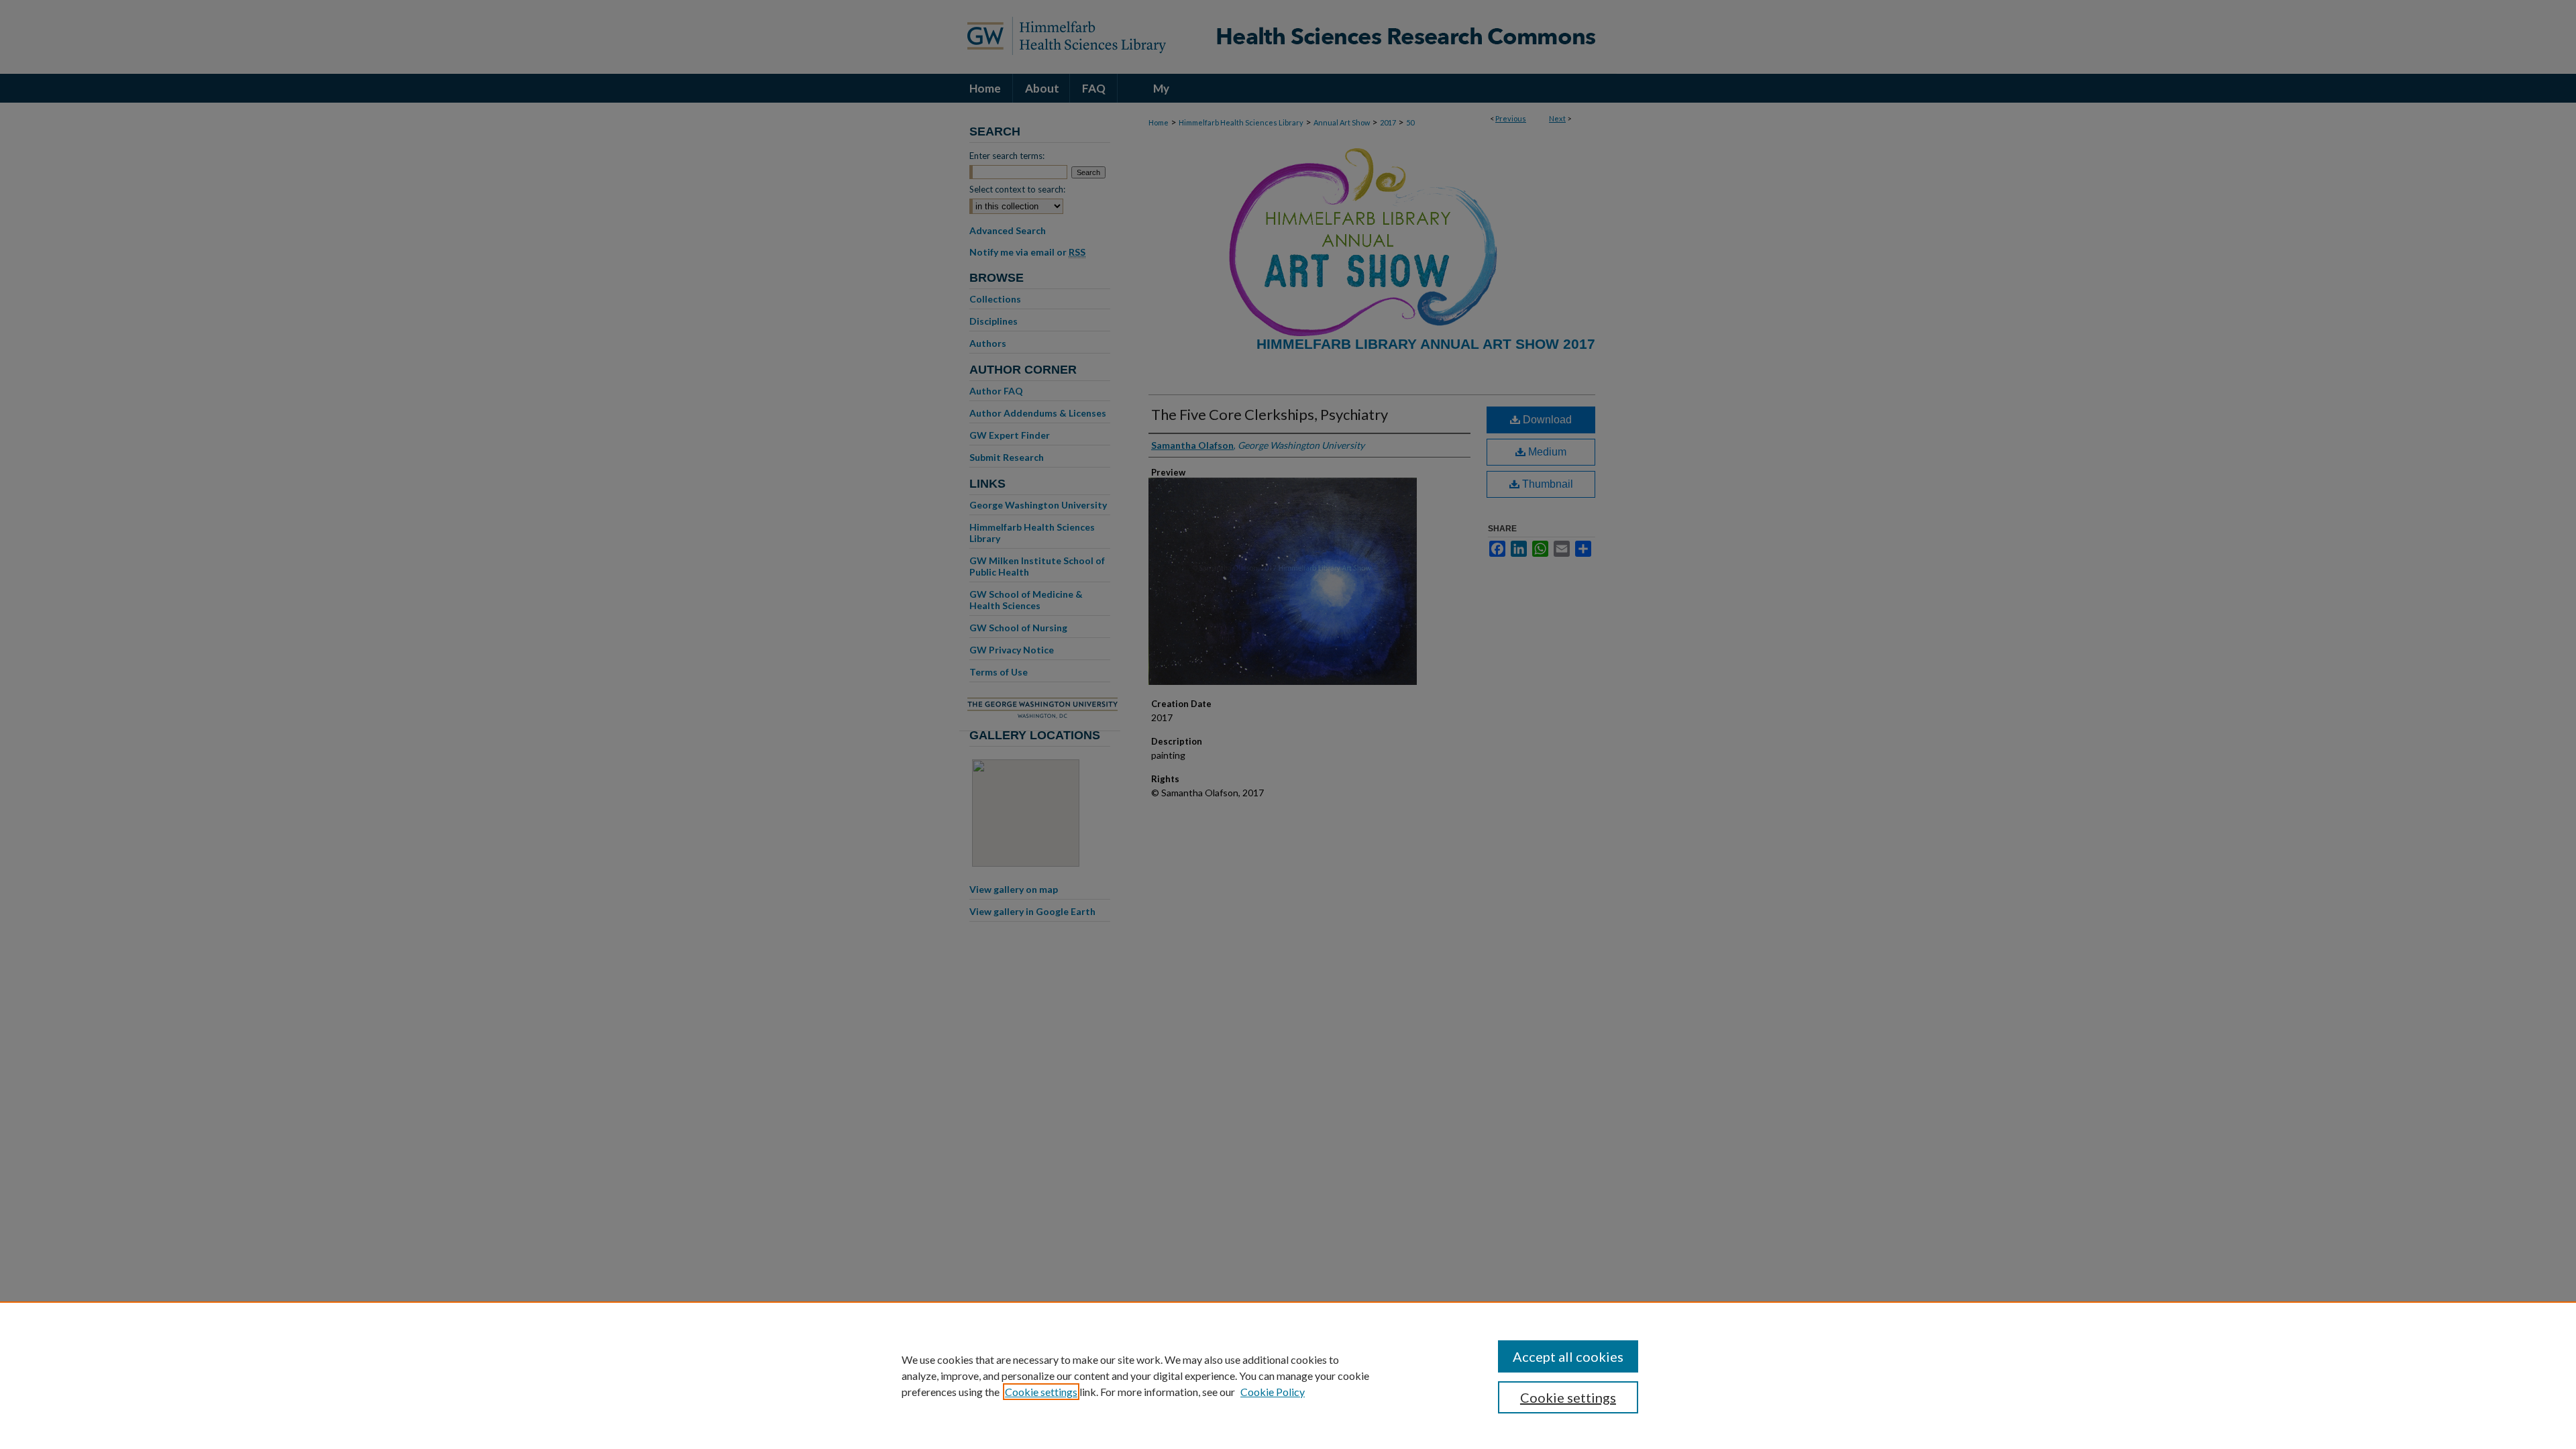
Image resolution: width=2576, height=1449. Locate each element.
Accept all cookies (1568, 1356)
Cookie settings (1041, 1392)
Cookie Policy (1273, 1392)
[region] (1288, 1375)
